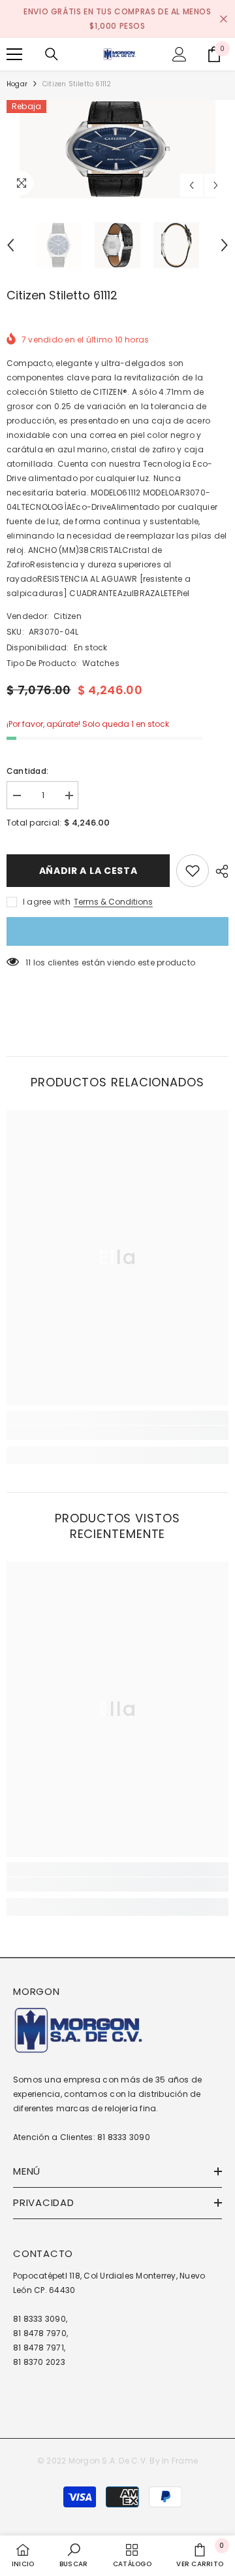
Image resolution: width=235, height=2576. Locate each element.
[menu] (14, 54)
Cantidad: (27, 771)
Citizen (68, 616)
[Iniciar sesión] (180, 54)
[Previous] (192, 185)
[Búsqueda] (52, 54)
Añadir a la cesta (88, 871)
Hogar (17, 84)
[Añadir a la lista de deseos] (193, 871)
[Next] (216, 185)
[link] (117, 1433)
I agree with (47, 902)
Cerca (224, 19)
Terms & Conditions (113, 902)
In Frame (180, 2461)
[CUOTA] (219, 871)
